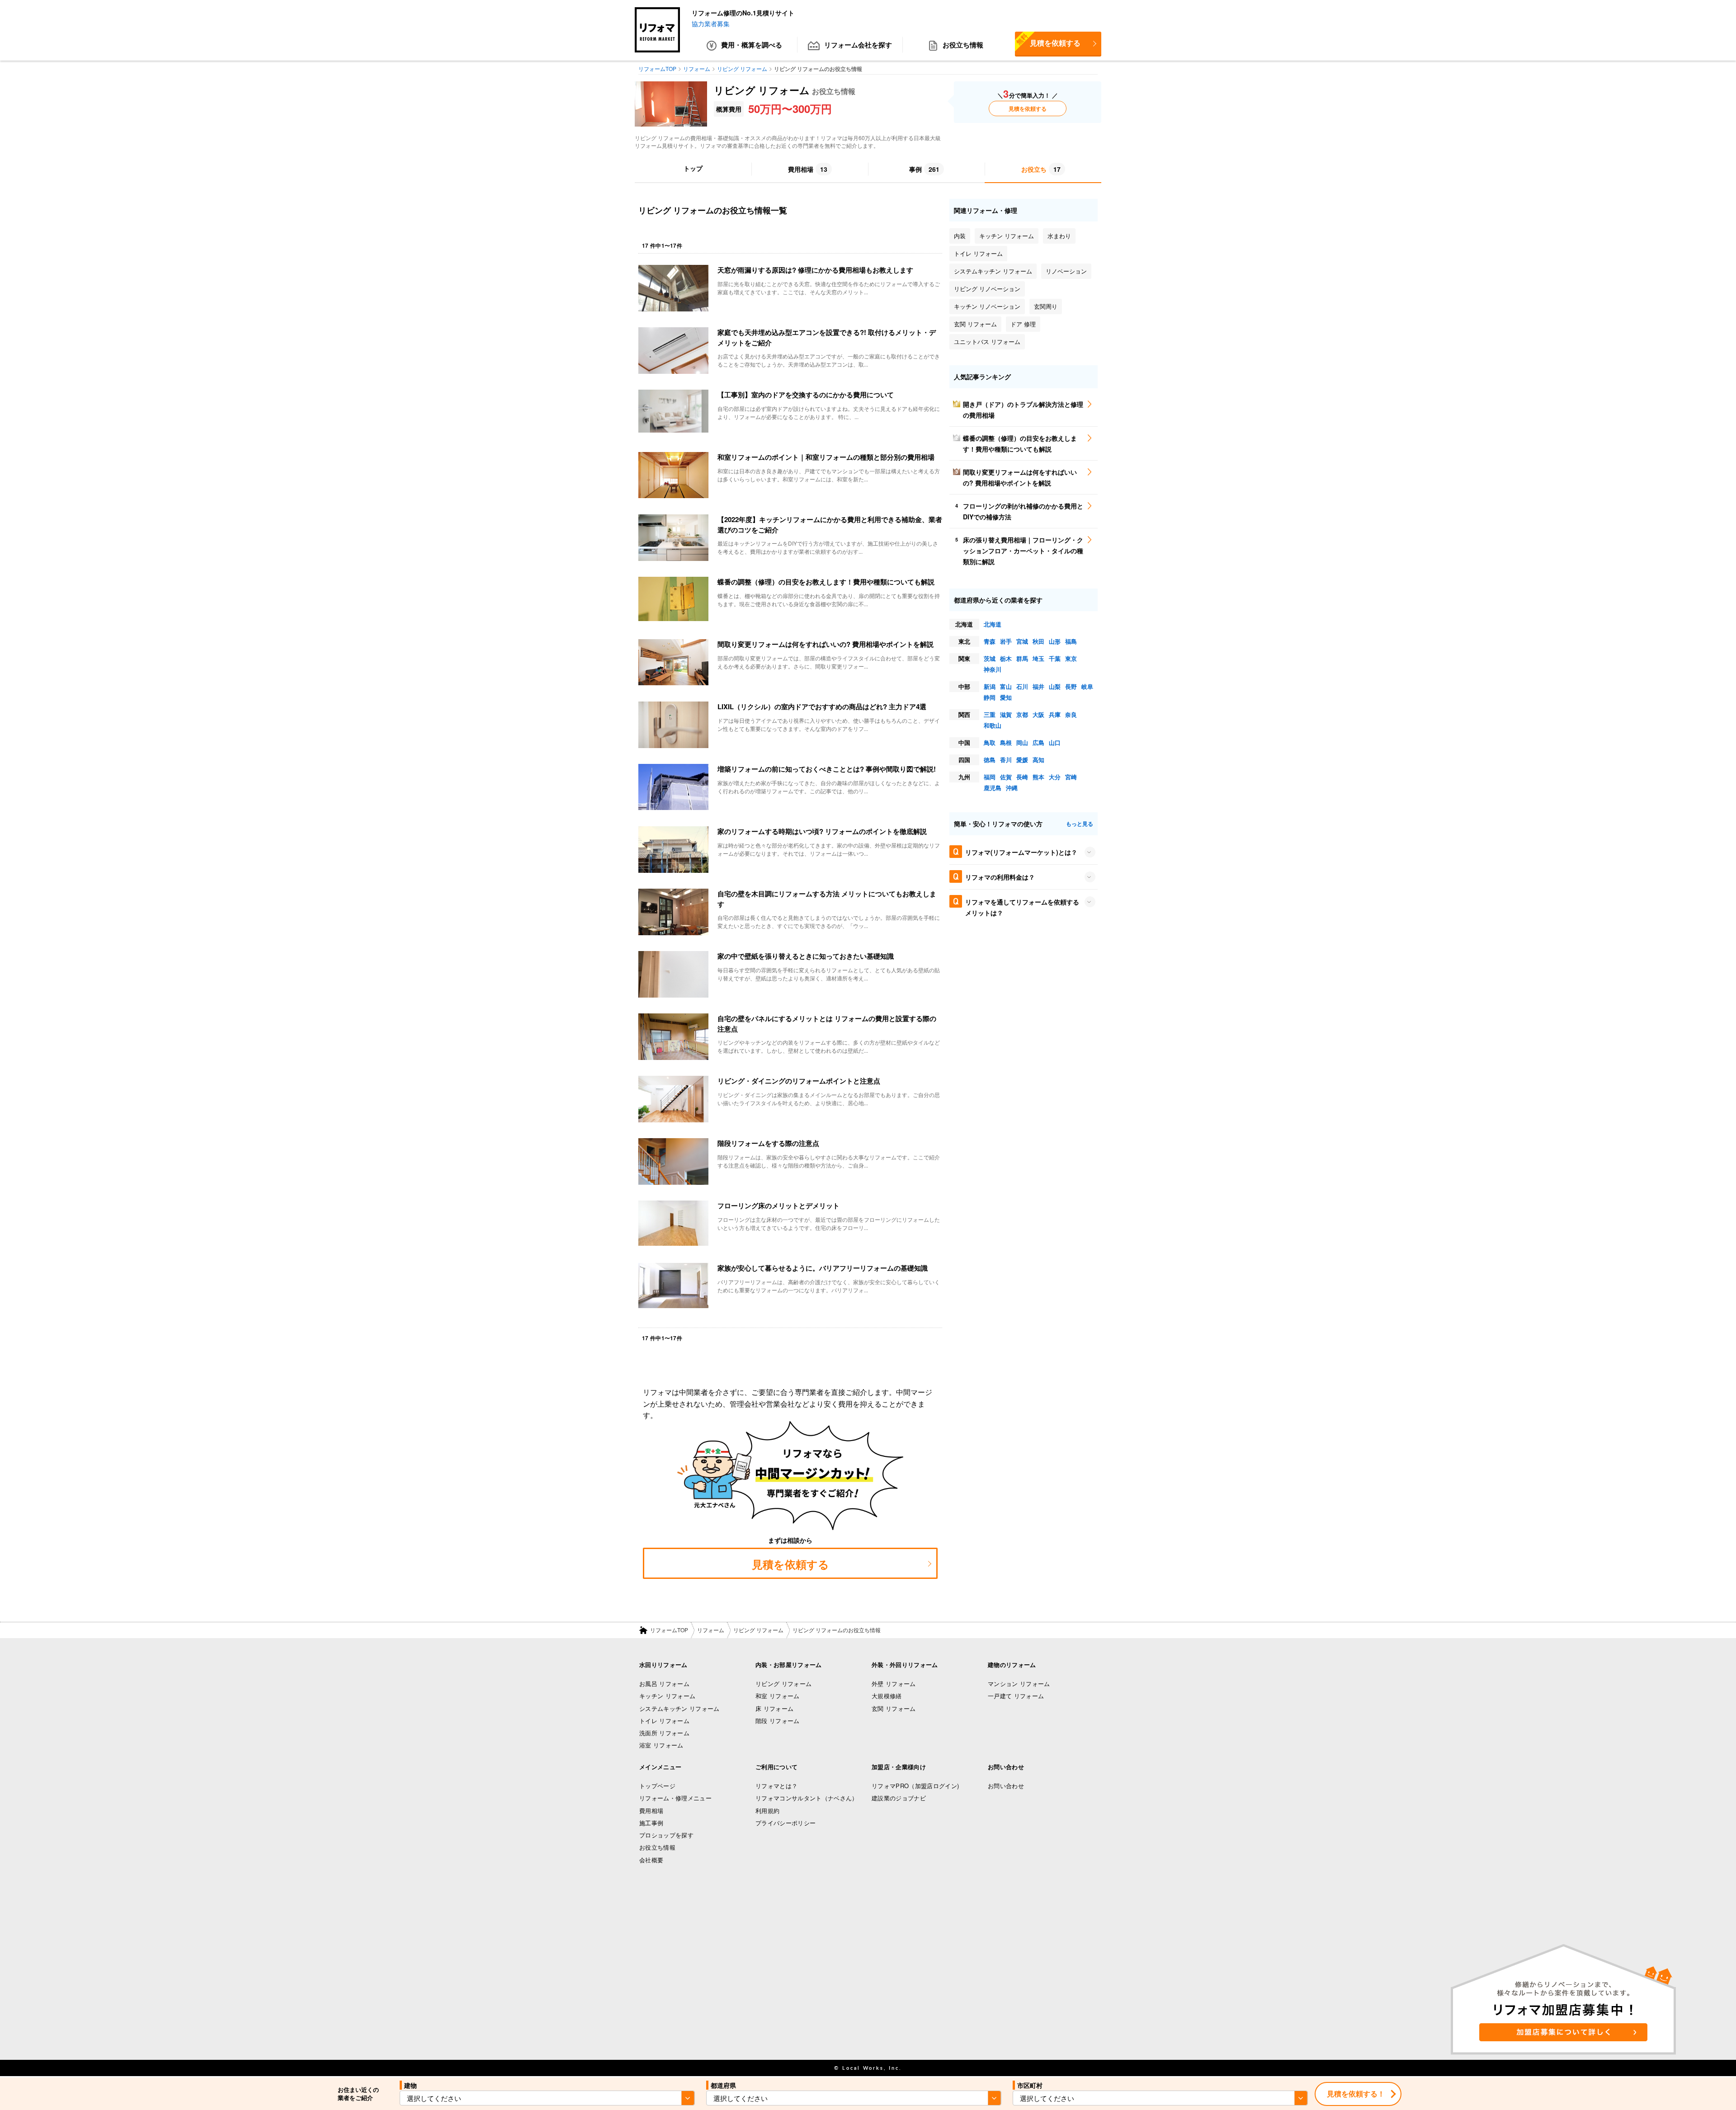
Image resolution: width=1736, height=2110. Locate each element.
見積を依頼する (1048, 40)
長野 (1071, 686)
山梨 (1055, 686)
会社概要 (651, 1860)
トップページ (657, 1786)
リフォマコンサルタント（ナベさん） (807, 1798)
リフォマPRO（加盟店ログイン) (915, 1786)
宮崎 (1071, 777)
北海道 (993, 624)
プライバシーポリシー (785, 1823)
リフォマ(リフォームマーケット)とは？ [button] (1021, 852)
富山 (1006, 686)
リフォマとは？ (776, 1786)
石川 (1022, 686)
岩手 (1006, 641)
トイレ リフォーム (664, 1721)
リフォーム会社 (858, 45)
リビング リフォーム (758, 1630)
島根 (1006, 742)
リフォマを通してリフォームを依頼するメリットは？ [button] (1022, 907)
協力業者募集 (711, 24)
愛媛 (1022, 760)
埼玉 (1038, 658)
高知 (1038, 760)
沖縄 (1012, 788)
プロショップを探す (666, 1835)
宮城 (1022, 641)
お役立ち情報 (963, 45)
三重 (990, 714)
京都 (1022, 714)
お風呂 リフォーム (664, 1684)
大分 (1055, 777)
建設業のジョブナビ (899, 1798)
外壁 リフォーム (894, 1684)
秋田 (1038, 641)
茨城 (990, 658)
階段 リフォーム (778, 1721)
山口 (1055, 742)
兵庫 (1055, 714)
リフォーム (711, 1630)
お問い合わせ (1006, 1786)
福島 (1071, 641)
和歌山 (993, 725)
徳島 (990, 760)
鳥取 (990, 742)
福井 (1038, 686)
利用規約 (767, 1811)
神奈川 (993, 669)
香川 (1006, 760)
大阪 (1038, 714)
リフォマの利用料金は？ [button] (1000, 877)
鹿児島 (993, 788)
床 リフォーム (774, 1708)
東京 (1071, 658)
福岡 (990, 777)
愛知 (1006, 697)
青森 (990, 641)
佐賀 (1006, 777)
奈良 (1071, 714)
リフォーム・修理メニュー (675, 1798)
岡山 (1022, 742)
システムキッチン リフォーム (679, 1708)
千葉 (1055, 658)
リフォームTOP (669, 1630)
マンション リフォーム (1019, 1684)
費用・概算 (752, 45)
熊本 (1038, 777)
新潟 (990, 686)
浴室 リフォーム (661, 1745)
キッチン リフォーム (667, 1696)
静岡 (990, 697)
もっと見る (1080, 824)
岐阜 (1087, 686)
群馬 (1022, 658)
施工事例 (651, 1823)
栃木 (1006, 658)
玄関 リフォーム (894, 1708)
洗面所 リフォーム (664, 1733)
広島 (1038, 742)
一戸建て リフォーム (1016, 1696)
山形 (1055, 641)
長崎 (1022, 777)
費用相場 (651, 1811)
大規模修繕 (887, 1696)
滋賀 (1006, 714)
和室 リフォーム (778, 1696)
